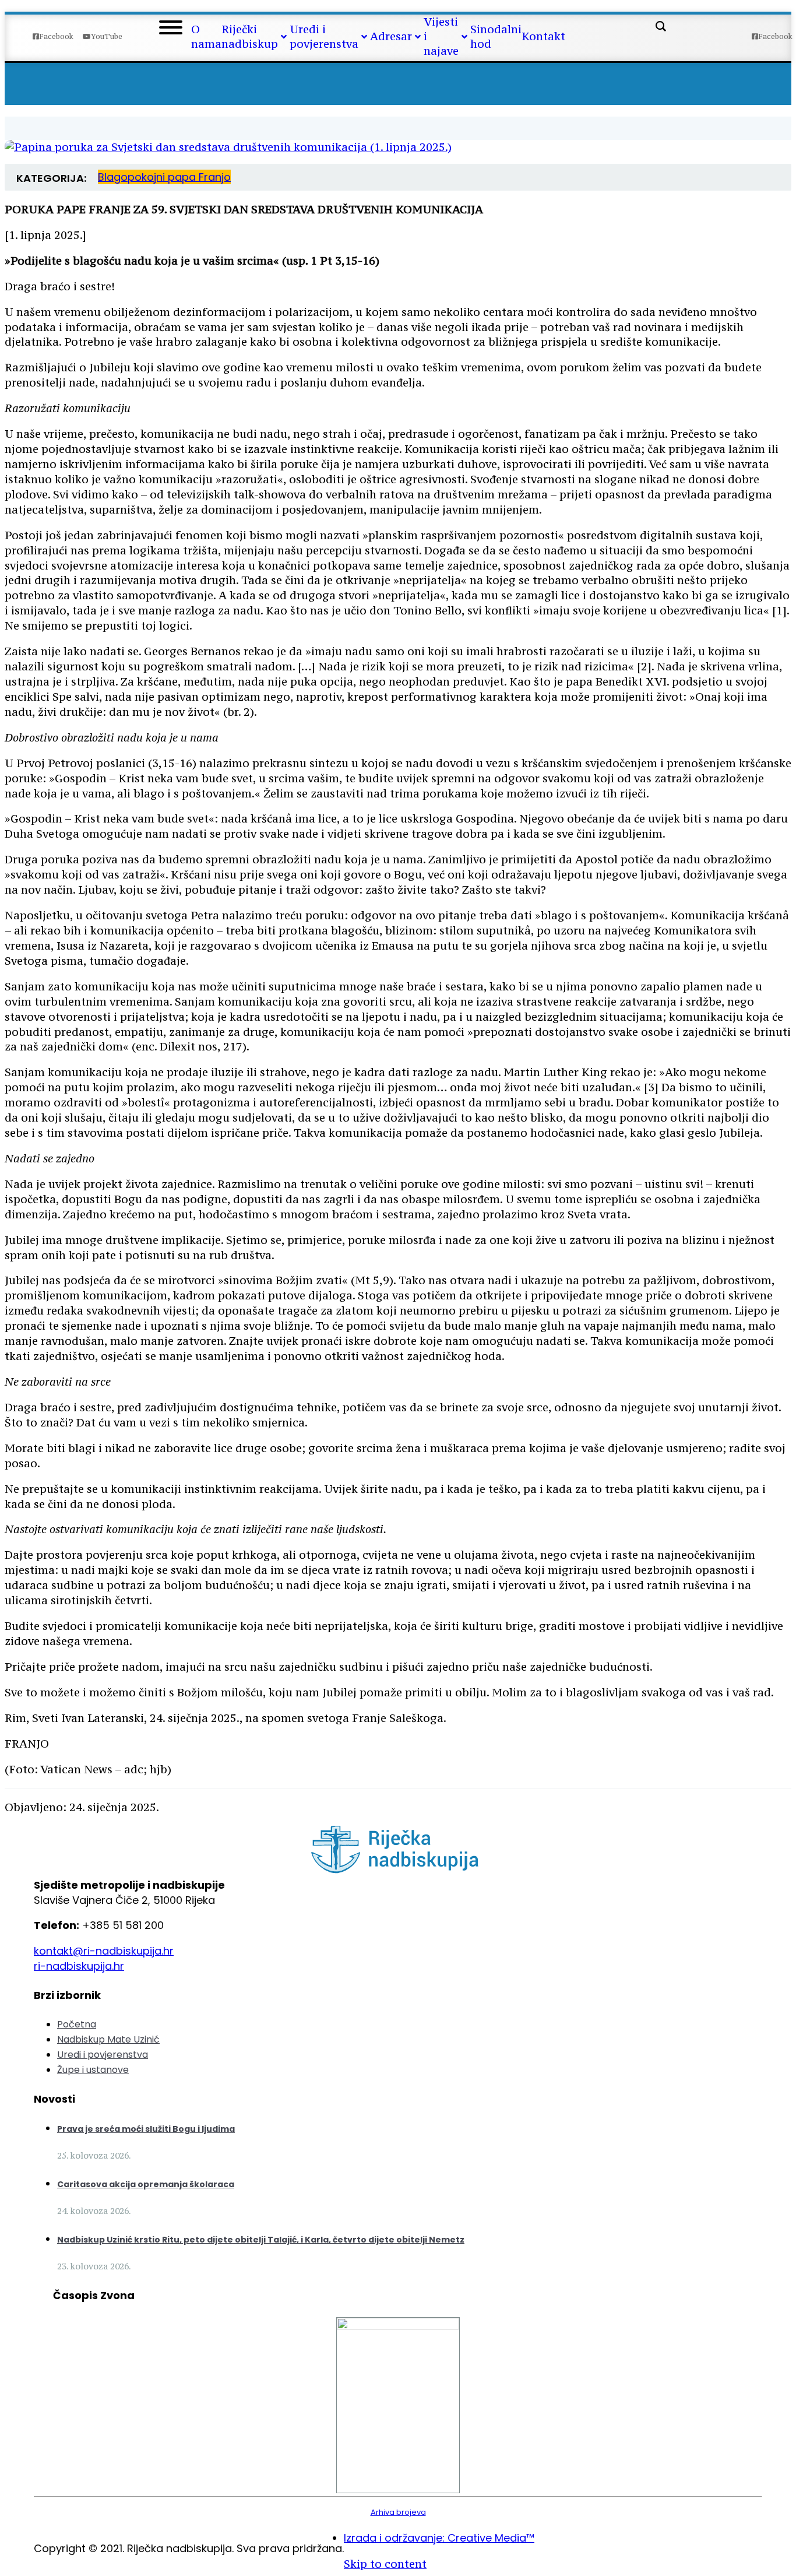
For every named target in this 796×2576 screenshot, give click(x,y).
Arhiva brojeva (398, 2512)
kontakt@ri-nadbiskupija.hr (104, 1951)
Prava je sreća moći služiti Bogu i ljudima (146, 2129)
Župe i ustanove (93, 2070)
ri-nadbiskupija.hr (79, 1966)
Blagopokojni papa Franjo (164, 177)
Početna (77, 2024)
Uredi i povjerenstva (103, 2055)
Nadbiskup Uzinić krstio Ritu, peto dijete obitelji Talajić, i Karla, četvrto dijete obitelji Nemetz (261, 2240)
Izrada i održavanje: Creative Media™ (439, 2538)
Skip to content (385, 2564)
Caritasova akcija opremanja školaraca (146, 2184)
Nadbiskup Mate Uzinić (108, 2039)
